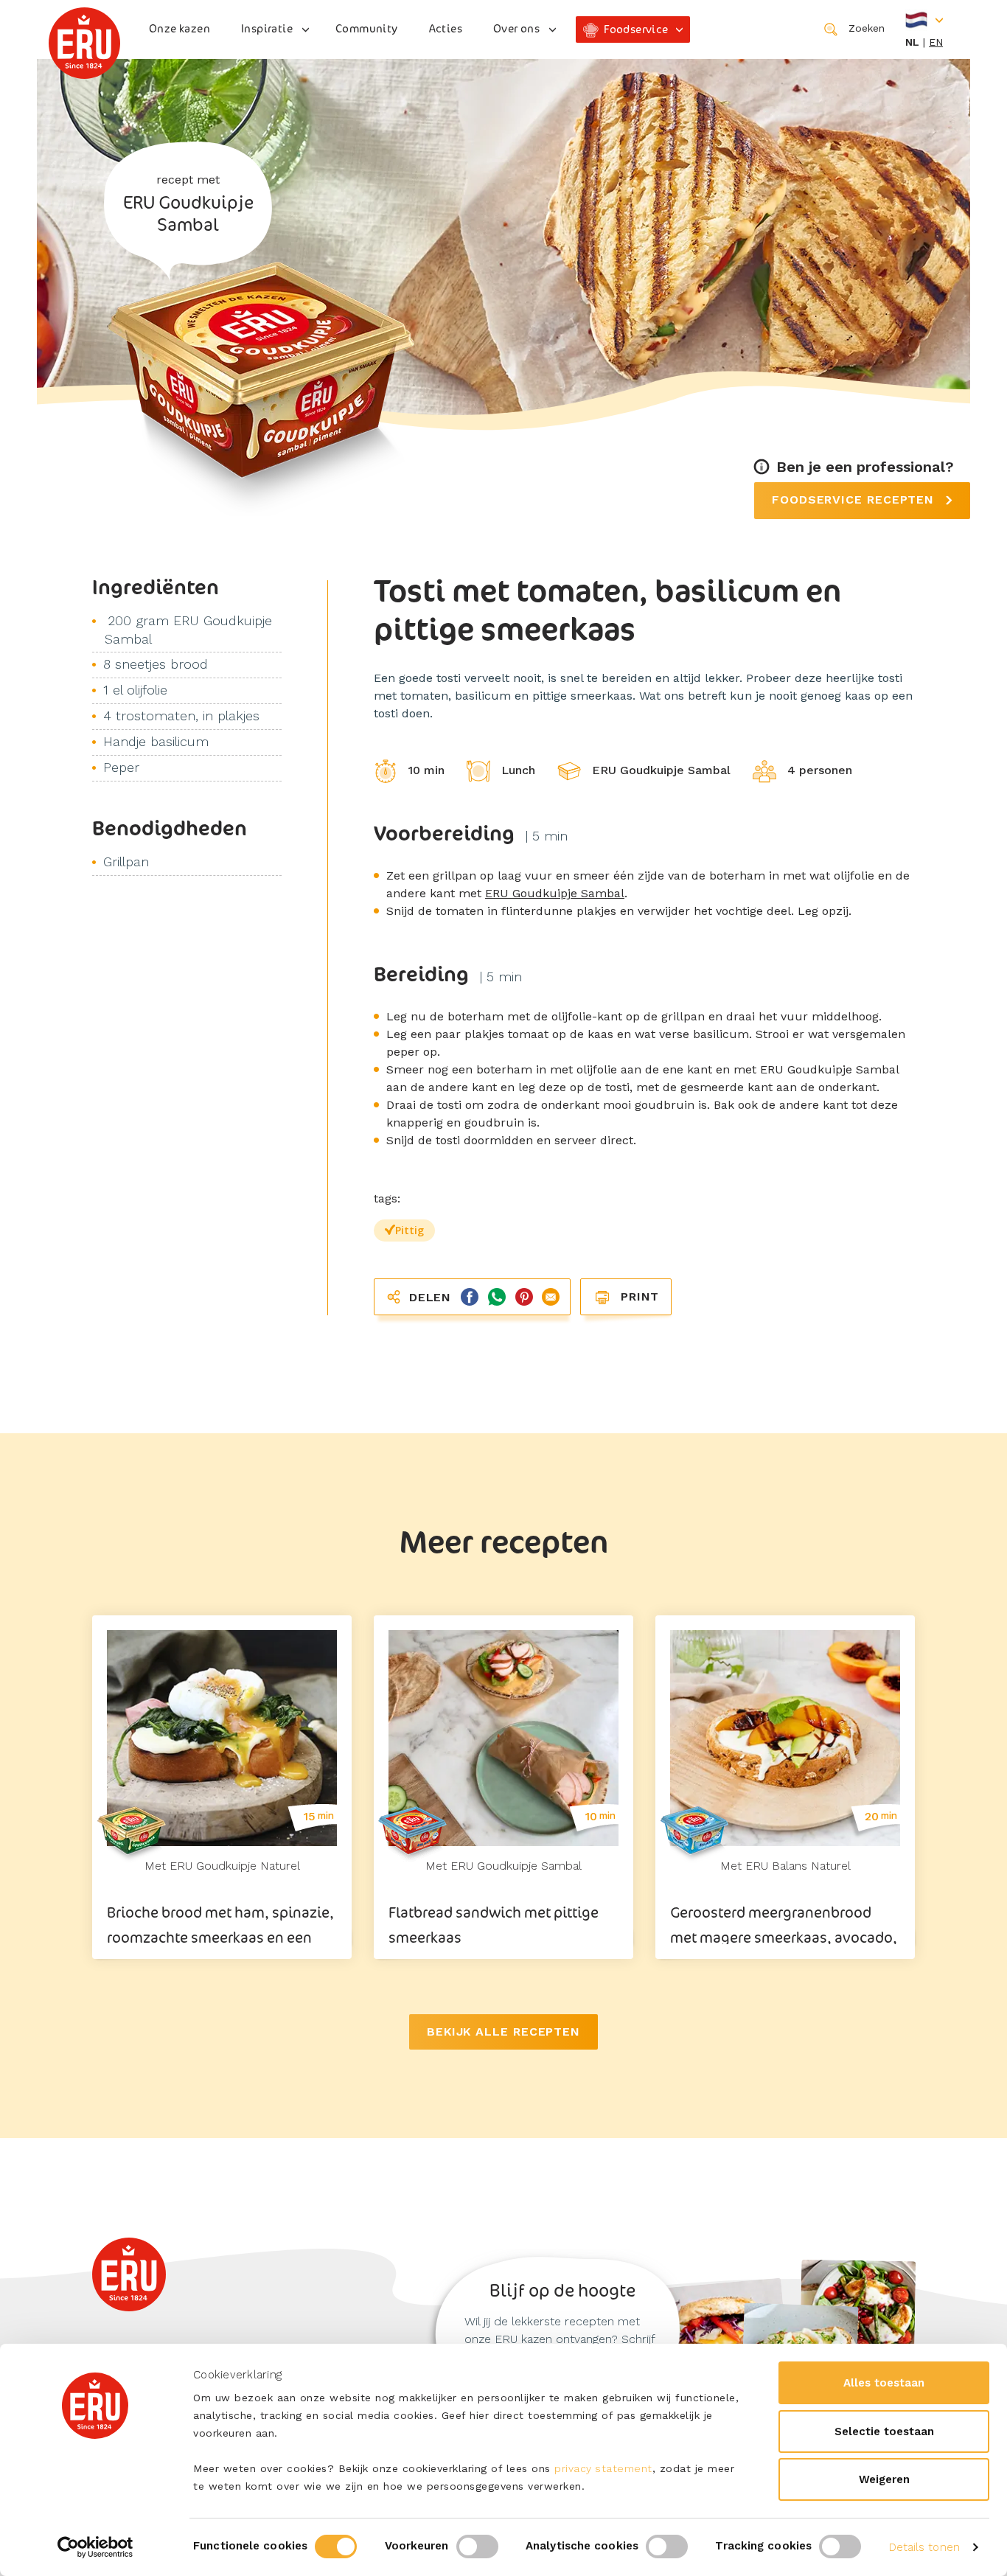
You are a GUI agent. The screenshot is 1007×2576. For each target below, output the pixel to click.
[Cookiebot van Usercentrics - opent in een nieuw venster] (95, 2547)
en (936, 42)
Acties (446, 28)
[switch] (477, 2547)
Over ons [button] (516, 28)
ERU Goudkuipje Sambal (555, 893)
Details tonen (924, 2547)
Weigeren (884, 2479)
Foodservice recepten (855, 499)
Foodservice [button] (636, 29)
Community (367, 28)
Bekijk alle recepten (503, 2032)
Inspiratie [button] (267, 28)
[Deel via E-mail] (548, 1296)
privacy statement (603, 2468)
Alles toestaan (884, 2383)
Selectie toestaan (884, 2431)
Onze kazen (180, 28)
